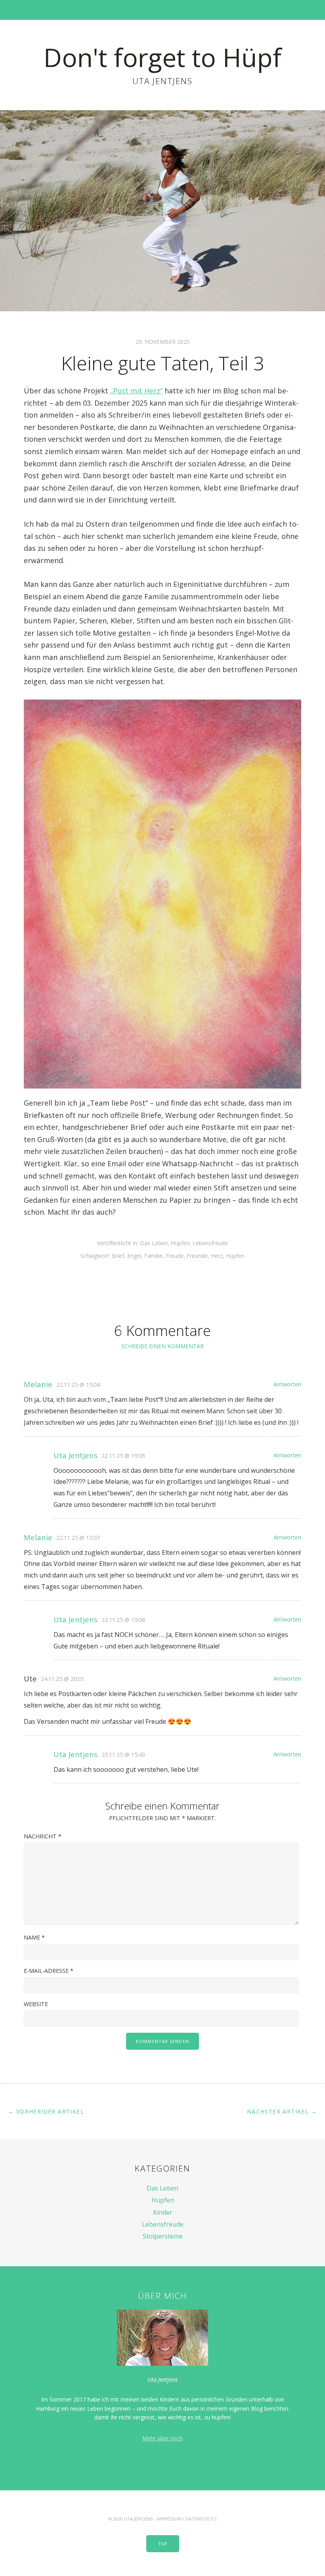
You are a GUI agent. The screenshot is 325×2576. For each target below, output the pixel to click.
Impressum (169, 2519)
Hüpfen (180, 1243)
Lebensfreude (210, 1243)
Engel (134, 1256)
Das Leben (154, 1243)
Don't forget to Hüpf (162, 57)
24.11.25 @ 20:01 (63, 1679)
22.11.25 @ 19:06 (123, 1456)
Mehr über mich (162, 2438)
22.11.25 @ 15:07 (78, 1538)
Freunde (197, 1256)
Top (163, 2544)
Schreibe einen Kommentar (162, 1346)
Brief (118, 1256)
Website (36, 2004)
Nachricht (43, 1836)
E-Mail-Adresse (49, 1971)
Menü (163, 10)
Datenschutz (201, 2519)
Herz (217, 1256)
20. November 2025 (163, 342)
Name (34, 1937)
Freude (175, 1256)
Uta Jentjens (76, 1455)
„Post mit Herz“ (136, 391)
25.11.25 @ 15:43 (123, 1755)
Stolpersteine (163, 2236)
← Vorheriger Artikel (46, 2111)
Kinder (163, 2212)
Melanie (38, 1384)
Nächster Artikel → (282, 2111)
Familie (153, 1256)
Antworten (287, 1384)
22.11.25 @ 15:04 (78, 1385)
